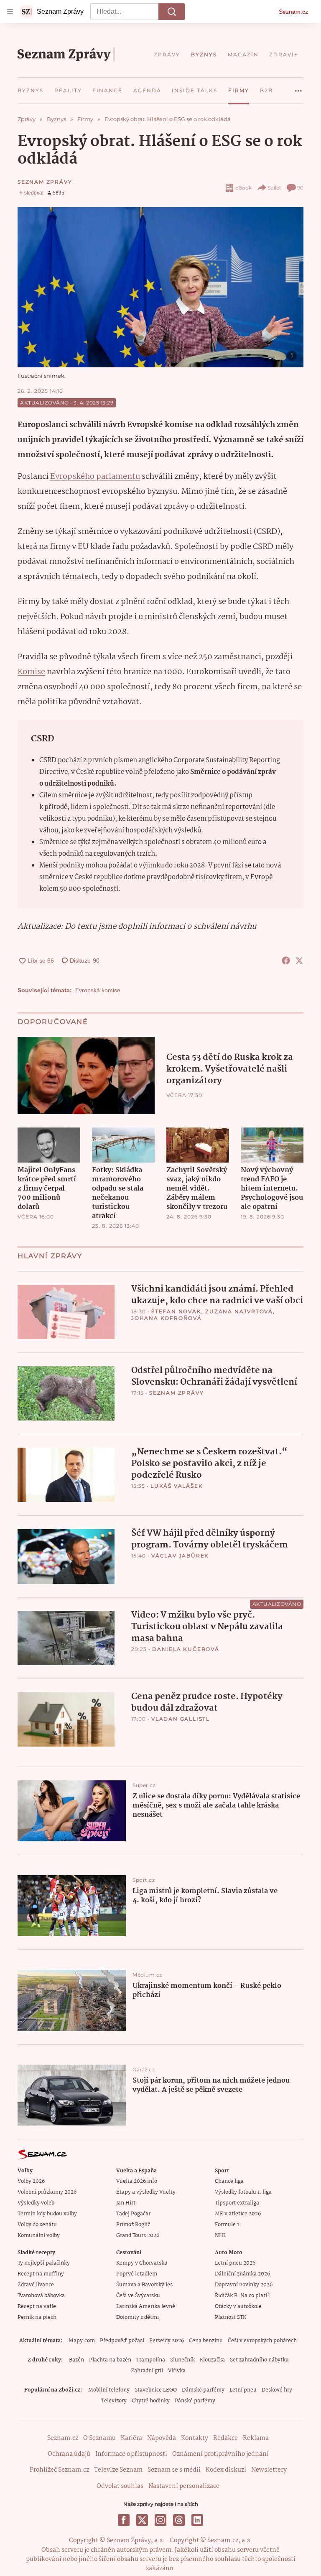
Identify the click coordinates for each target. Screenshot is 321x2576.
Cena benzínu (206, 2341)
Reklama (256, 2438)
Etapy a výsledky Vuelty (146, 2192)
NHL (220, 2236)
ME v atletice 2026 (238, 2214)
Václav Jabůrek (180, 1556)
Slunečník (182, 2360)
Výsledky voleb (36, 2203)
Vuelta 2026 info (137, 2181)
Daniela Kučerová (186, 1649)
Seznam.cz (293, 12)
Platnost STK (231, 2317)
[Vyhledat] (172, 12)
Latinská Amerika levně (146, 2307)
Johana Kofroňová (167, 1318)
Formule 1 (227, 2225)
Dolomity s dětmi (138, 2317)
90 (300, 188)
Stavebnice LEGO (156, 2390)
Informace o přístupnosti (131, 2454)
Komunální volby (39, 2236)
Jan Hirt (126, 2203)
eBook (243, 188)
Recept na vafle (37, 2307)
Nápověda (162, 2438)
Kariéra (131, 2438)
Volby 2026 (31, 2181)
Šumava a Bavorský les (144, 2285)
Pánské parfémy (195, 2401)
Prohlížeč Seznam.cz (59, 2470)
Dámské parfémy (203, 2390)
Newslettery (269, 2470)
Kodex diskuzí (226, 2470)
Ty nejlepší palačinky (44, 2263)
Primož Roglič (133, 2225)
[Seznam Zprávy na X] (142, 2520)
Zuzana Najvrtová (239, 1311)
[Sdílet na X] (299, 961)
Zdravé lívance (36, 2285)
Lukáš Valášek (177, 1486)
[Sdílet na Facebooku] (286, 961)
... (298, 88)
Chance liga (229, 2181)
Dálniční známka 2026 (242, 2274)
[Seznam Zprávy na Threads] (179, 2520)
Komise (31, 672)
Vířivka (177, 2371)
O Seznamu (99, 2438)
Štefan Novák (176, 1311)
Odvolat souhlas (120, 2486)
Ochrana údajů (69, 2454)
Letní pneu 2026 (235, 2263)
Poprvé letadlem (137, 2274)
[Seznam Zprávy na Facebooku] (124, 2520)
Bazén (76, 2360)
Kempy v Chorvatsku (142, 2263)
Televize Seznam (118, 2470)
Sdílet (274, 188)
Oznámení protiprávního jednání (220, 2454)
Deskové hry (277, 2390)
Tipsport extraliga (237, 2203)
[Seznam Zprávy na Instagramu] (160, 2520)
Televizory (114, 2401)
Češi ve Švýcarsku (138, 2296)
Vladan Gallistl (181, 1719)
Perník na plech (37, 2317)
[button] (160, 287)
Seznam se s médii (174, 2470)
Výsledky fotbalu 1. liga (243, 2192)
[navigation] (10, 12)
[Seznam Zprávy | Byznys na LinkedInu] (197, 2520)
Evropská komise (98, 990)
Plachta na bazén (110, 2360)
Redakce (225, 2438)
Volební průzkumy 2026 (47, 2192)
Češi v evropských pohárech (262, 2341)
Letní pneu (243, 2390)
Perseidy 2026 (167, 2341)
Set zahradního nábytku (259, 2360)
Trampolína (151, 2360)
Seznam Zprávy (45, 182)
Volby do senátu (37, 2225)
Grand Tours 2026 (138, 2236)
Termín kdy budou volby (47, 2214)
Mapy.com (82, 2341)
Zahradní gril (147, 2371)
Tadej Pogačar (133, 2214)
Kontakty (195, 2438)
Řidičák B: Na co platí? (242, 2296)
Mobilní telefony (109, 2390)
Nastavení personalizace (184, 2486)
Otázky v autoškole (238, 2307)
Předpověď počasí (122, 2341)
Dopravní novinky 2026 (244, 2285)
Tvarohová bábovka (41, 2296)
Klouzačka (212, 2360)
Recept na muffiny (41, 2274)
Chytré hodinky (151, 2401)
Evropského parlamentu (95, 477)
